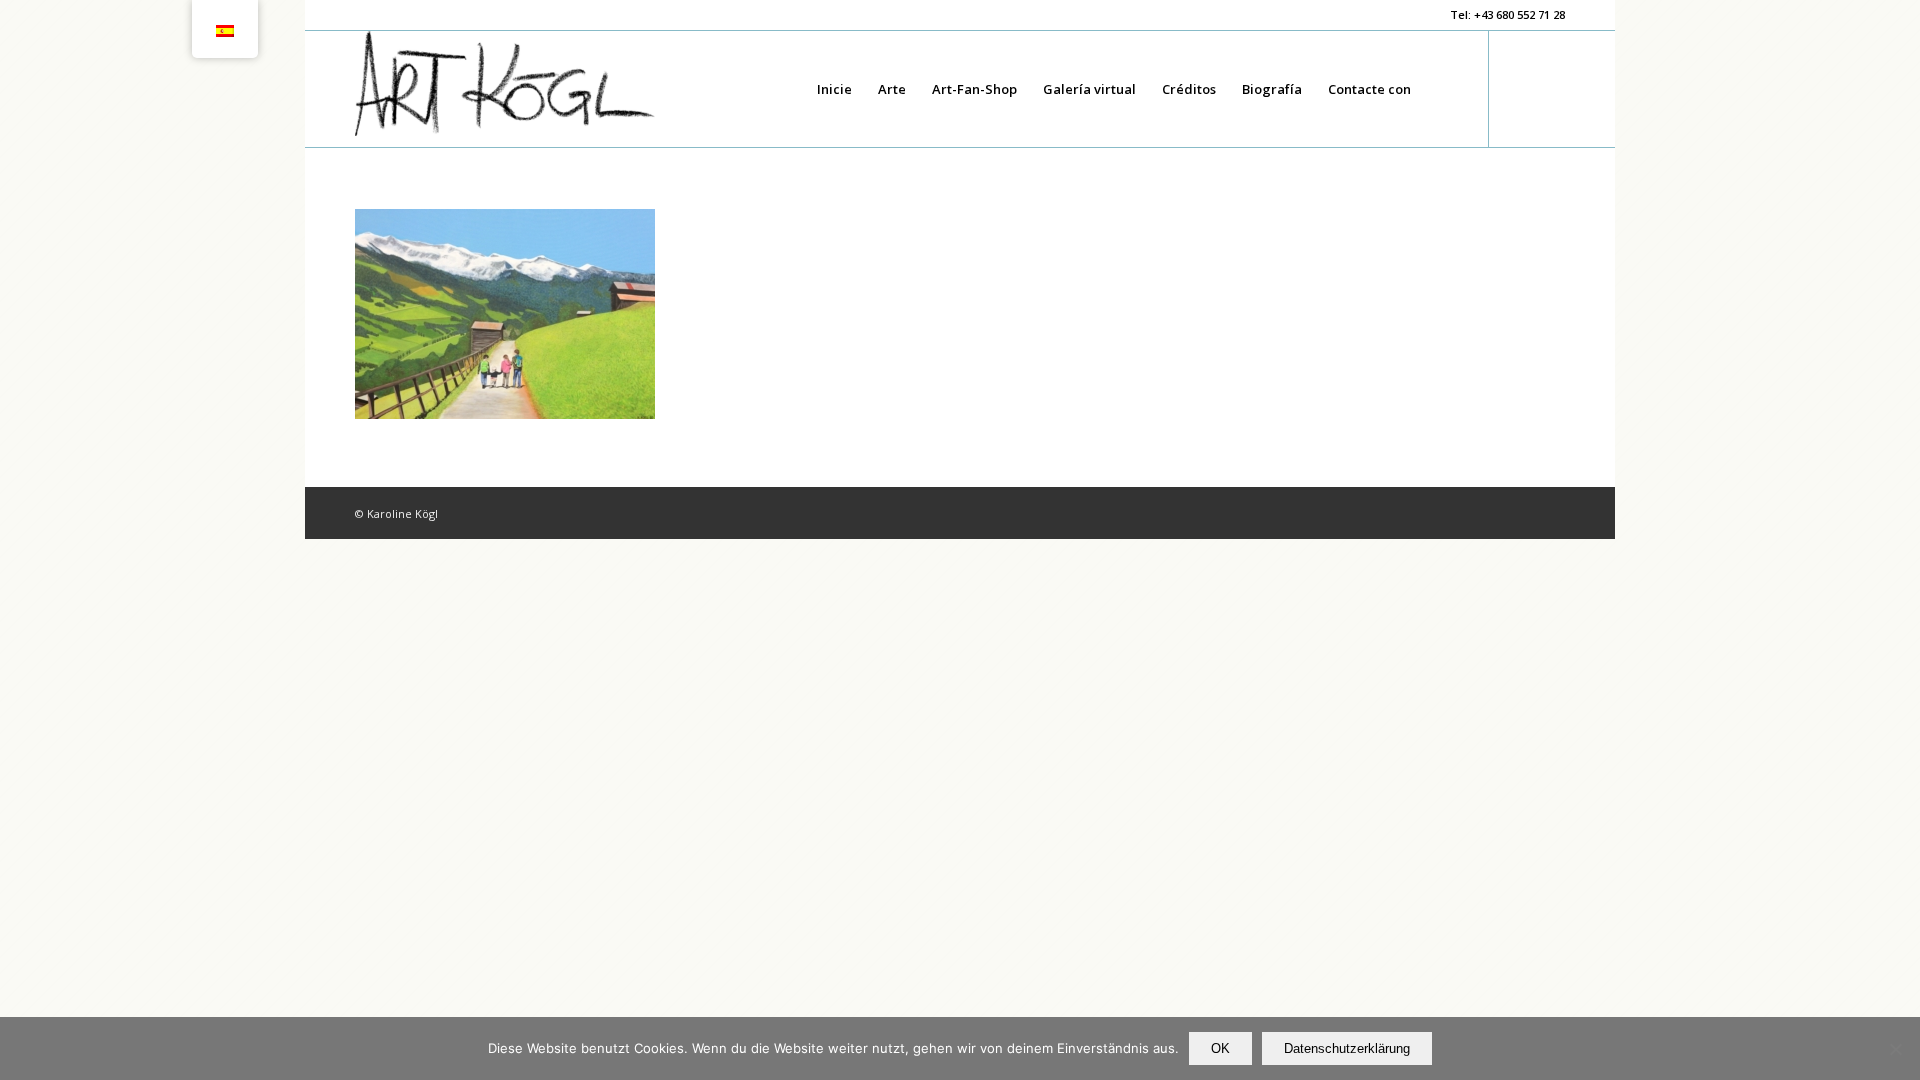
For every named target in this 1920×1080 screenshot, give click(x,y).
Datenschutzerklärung (1347, 1048)
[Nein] (1895, 1049)
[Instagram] (1550, 88)
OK (1220, 1048)
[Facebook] (1520, 88)
